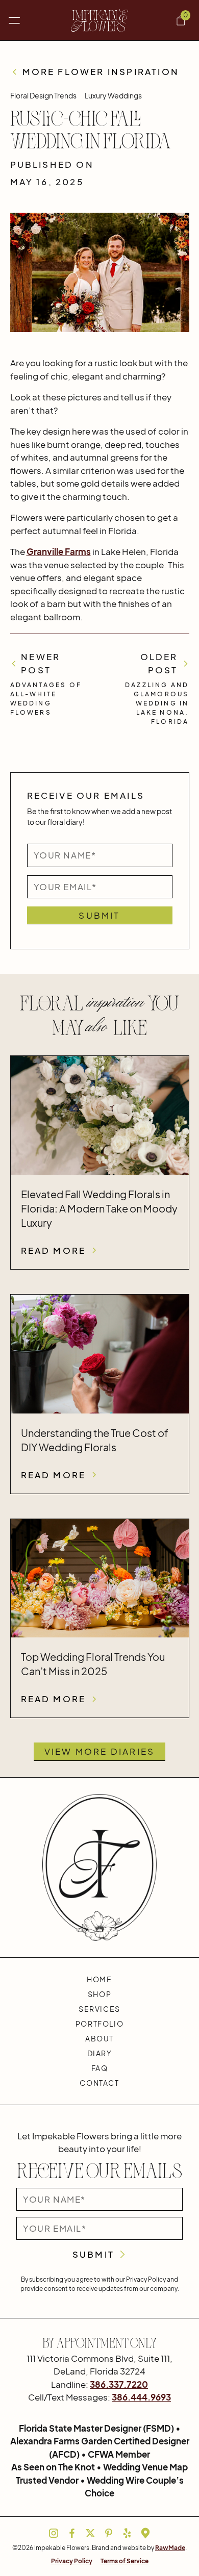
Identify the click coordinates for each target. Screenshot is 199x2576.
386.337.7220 (119, 2384)
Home (99, 1979)
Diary (100, 2053)
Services (99, 2009)
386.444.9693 (141, 2397)
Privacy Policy (72, 2561)
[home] (100, 21)
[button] (14, 20)
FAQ (100, 2068)
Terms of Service (125, 2561)
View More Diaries (99, 1751)
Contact (99, 2083)
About (99, 2038)
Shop (99, 1994)
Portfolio (99, 2024)
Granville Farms (59, 551)
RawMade (170, 2548)
